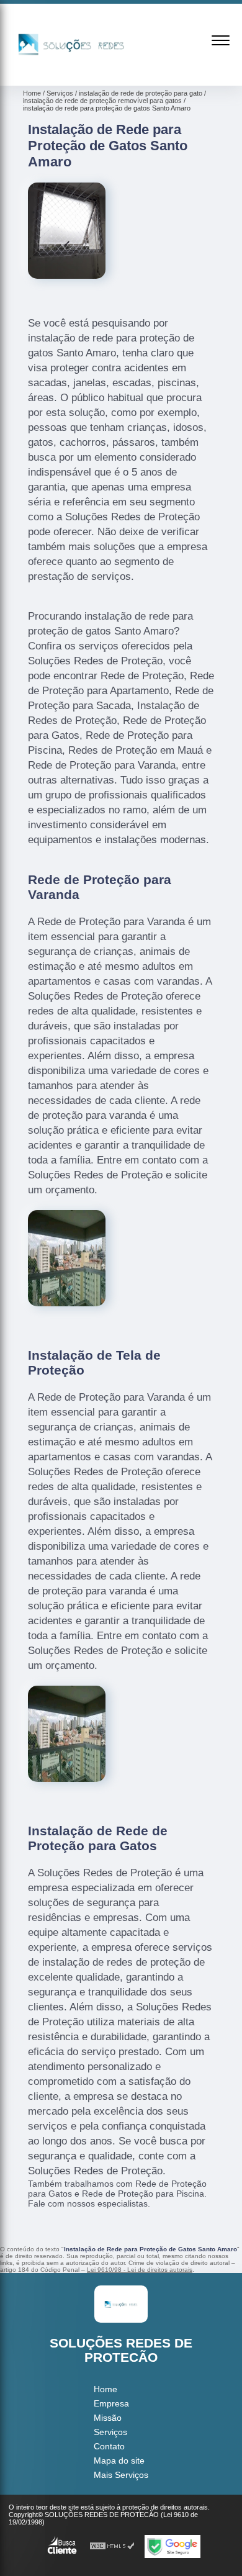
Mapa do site (119, 2461)
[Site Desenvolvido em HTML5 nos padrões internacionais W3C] (112, 2547)
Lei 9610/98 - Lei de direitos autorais (140, 2270)
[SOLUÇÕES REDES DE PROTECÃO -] (71, 72)
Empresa (111, 2403)
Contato (109, 2446)
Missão (108, 2418)
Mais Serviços (121, 2475)
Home (105, 2389)
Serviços (110, 2432)
